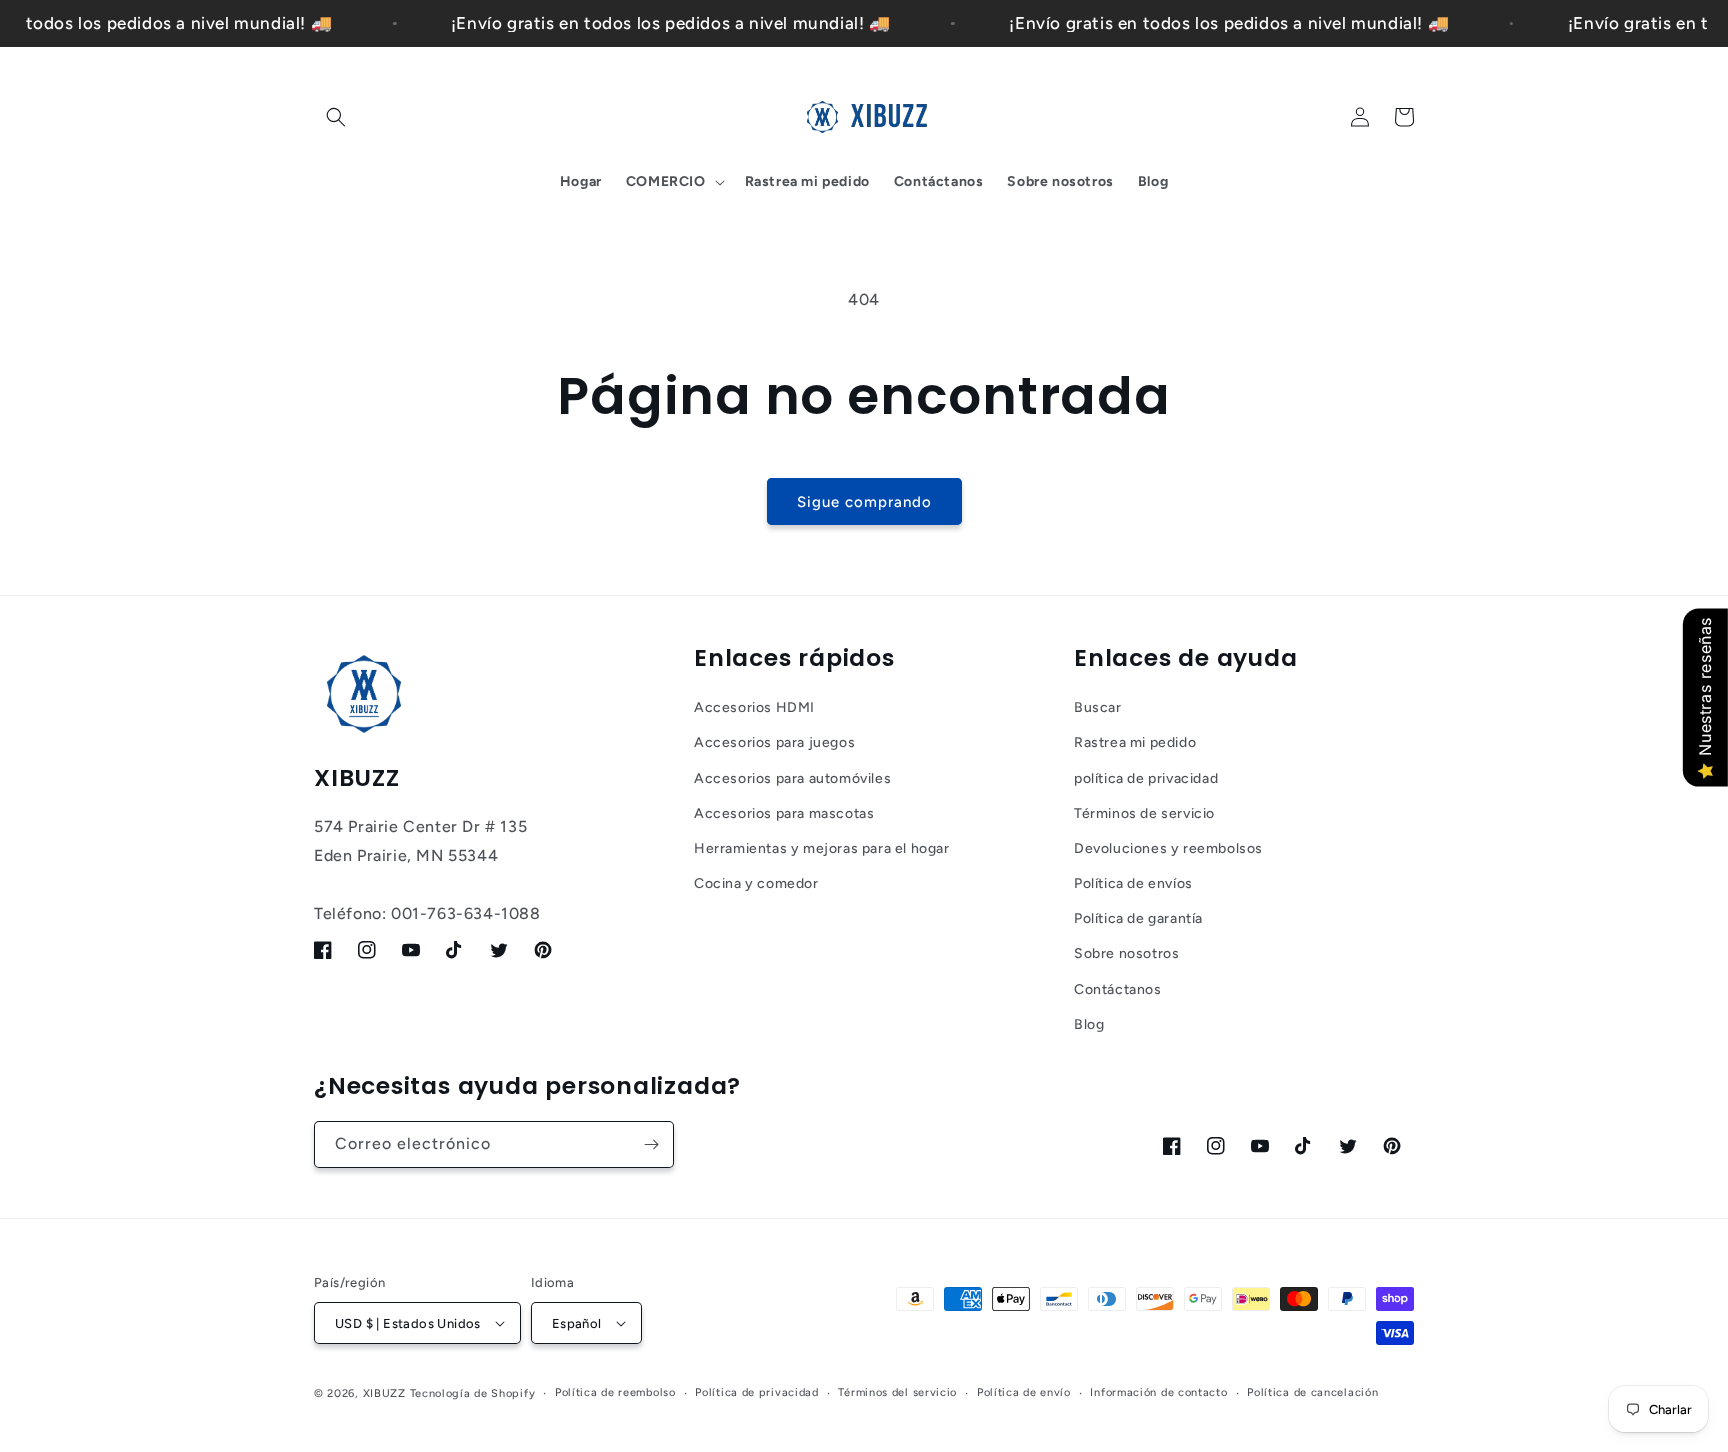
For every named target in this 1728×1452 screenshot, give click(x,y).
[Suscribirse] (651, 1144)
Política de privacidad (756, 1392)
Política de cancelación (1312, 1392)
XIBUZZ (384, 1393)
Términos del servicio (897, 1392)
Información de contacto (1158, 1392)
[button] (336, 117)
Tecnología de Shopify (473, 1393)
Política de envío (1024, 1392)
